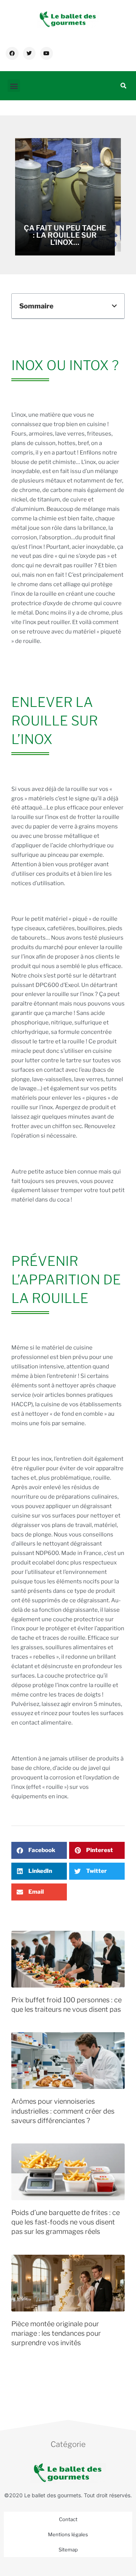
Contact (68, 2519)
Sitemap (68, 2550)
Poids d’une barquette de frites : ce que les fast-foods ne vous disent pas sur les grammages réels (66, 2222)
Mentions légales (68, 2534)
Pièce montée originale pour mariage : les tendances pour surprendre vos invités (56, 2333)
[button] (14, 86)
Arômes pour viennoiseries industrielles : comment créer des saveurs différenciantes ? (63, 2111)
